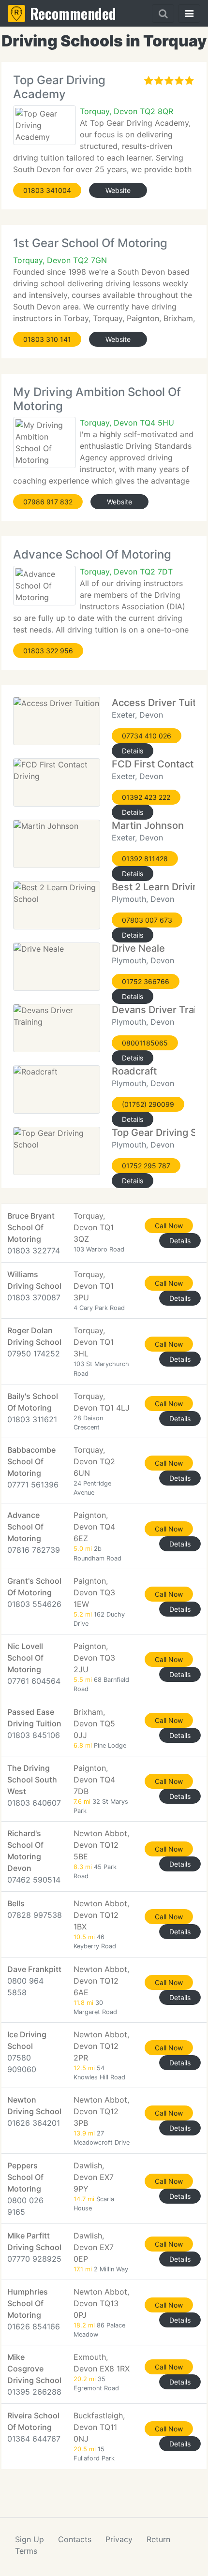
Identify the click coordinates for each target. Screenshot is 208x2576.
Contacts (75, 2539)
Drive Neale (138, 948)
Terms (26, 2551)
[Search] (163, 14)
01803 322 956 (48, 651)
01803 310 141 (47, 339)
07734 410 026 (147, 736)
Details (133, 751)
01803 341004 (47, 190)
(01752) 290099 (148, 1104)
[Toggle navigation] (189, 14)
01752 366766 (146, 981)
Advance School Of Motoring (92, 554)
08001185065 (145, 1043)
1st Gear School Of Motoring (90, 243)
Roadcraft (134, 1071)
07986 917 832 (48, 502)
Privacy (119, 2539)
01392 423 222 (146, 797)
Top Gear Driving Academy (59, 87)
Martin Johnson (148, 825)
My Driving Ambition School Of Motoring (97, 399)
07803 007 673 (147, 920)
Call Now (169, 1226)
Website (118, 190)
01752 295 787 (146, 1166)
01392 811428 (145, 859)
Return (158, 2539)
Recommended (73, 13)
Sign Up (30, 2539)
